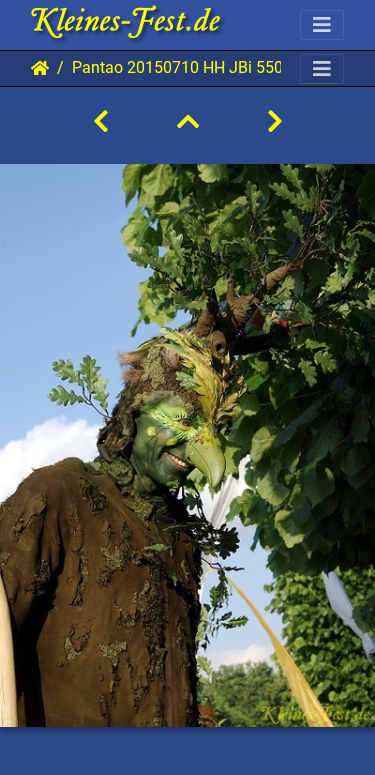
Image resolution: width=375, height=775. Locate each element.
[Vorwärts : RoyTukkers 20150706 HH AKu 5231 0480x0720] (275, 122)
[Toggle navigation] (322, 25)
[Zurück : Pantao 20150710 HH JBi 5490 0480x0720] (101, 122)
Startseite (40, 68)
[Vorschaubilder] (188, 122)
